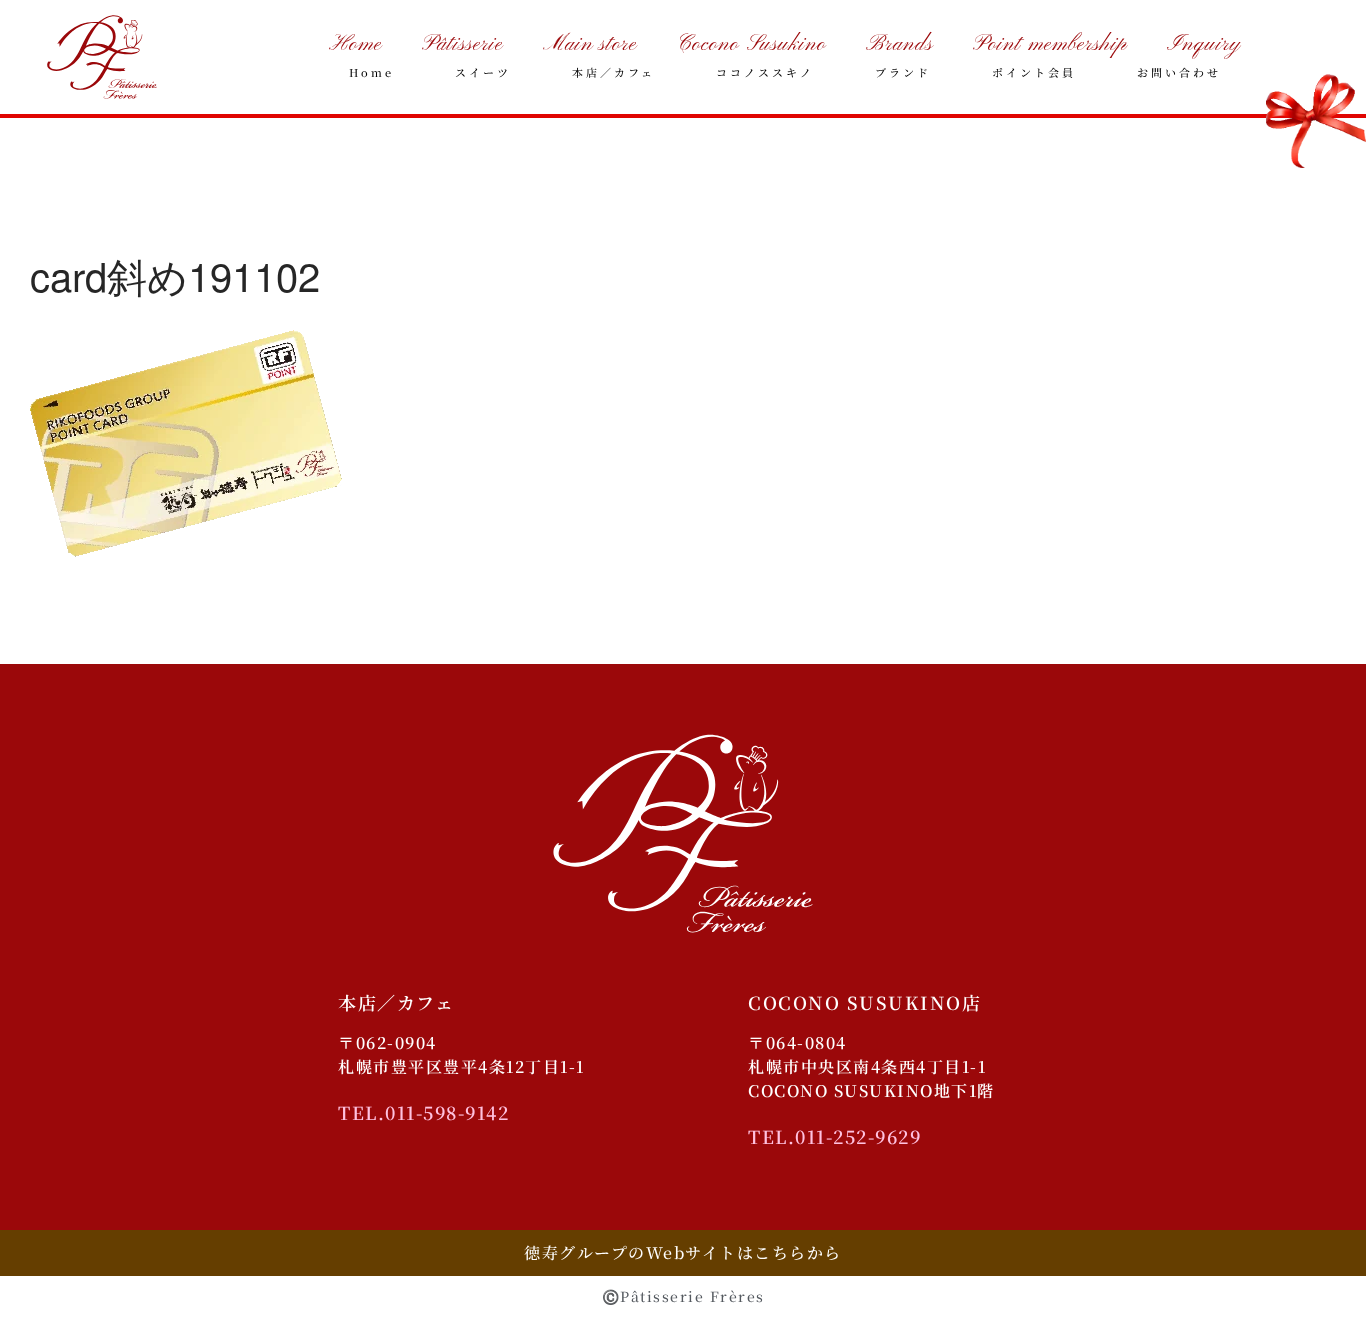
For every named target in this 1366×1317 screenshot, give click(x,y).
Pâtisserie (462, 44)
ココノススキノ (765, 72)
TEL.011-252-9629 (834, 1136)
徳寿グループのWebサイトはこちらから (683, 1252)
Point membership (1050, 44)
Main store (590, 44)
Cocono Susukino (751, 44)
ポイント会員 (1034, 72)
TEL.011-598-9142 (423, 1112)
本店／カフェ (613, 72)
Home (355, 44)
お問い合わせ (1179, 72)
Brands (899, 44)
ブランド (903, 72)
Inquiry (1204, 44)
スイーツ (483, 72)
